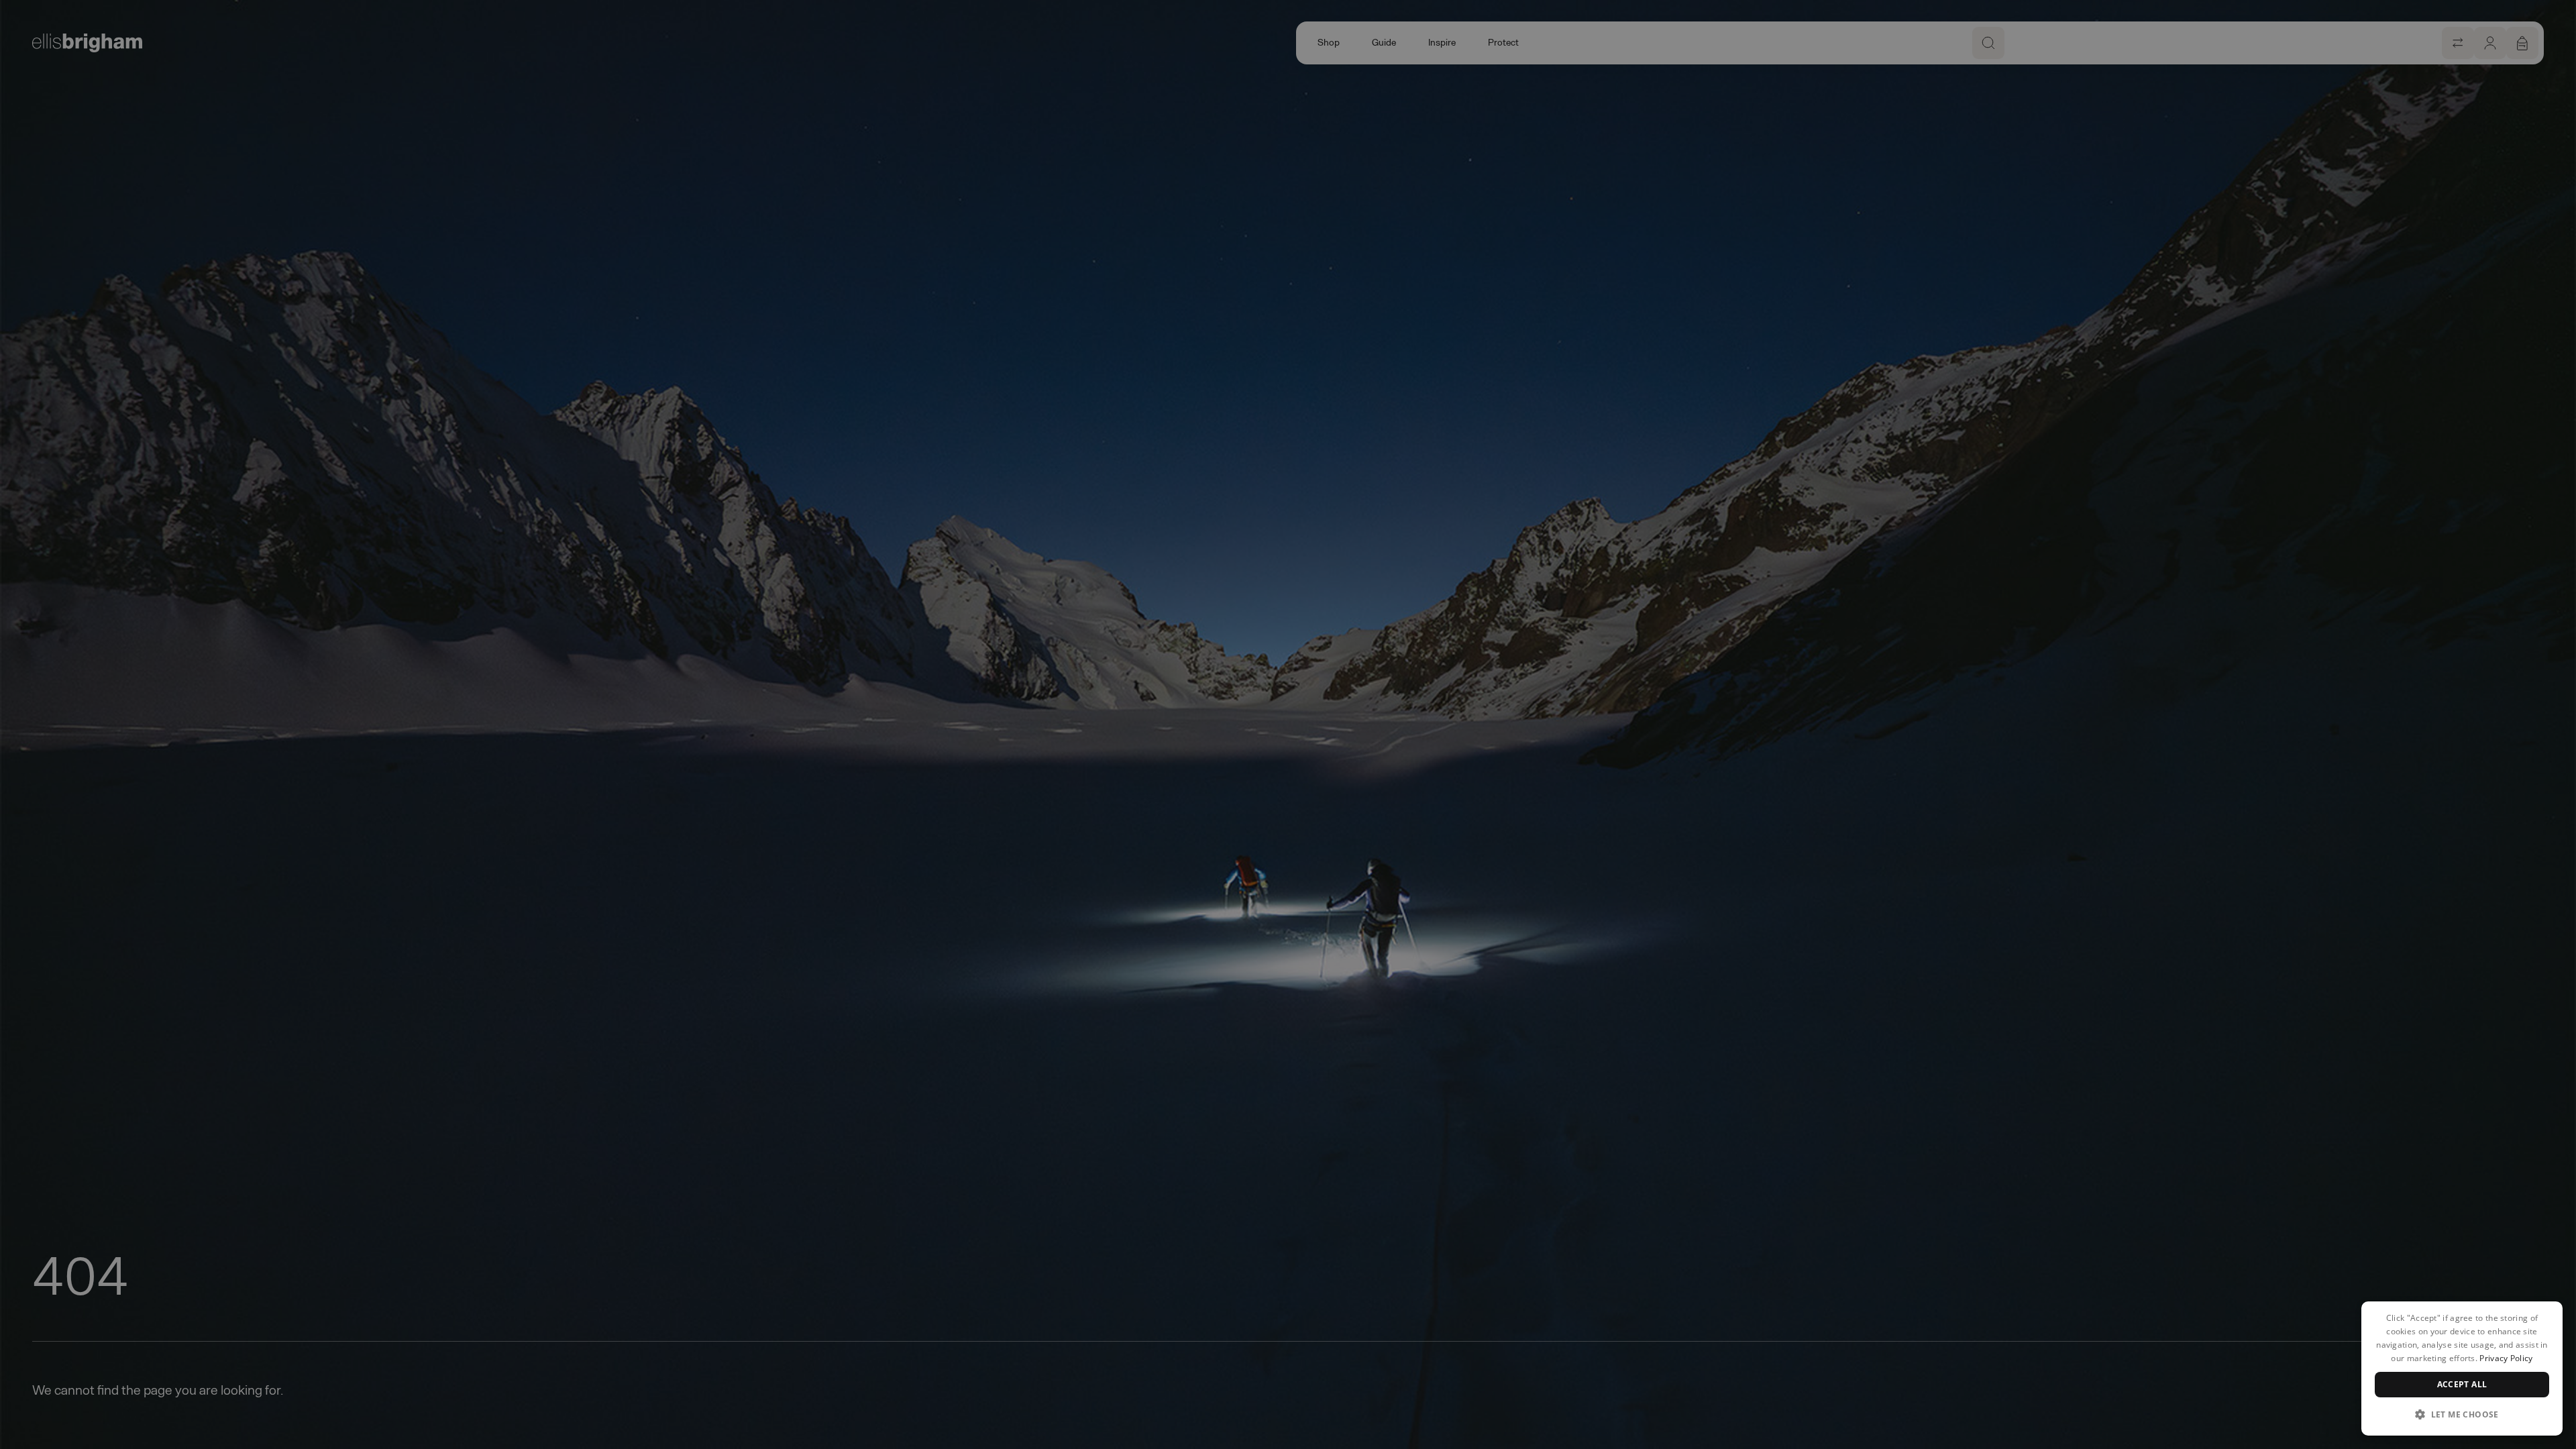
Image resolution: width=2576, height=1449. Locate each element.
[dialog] (2462, 1368)
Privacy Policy (2506, 1358)
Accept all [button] (2462, 1384)
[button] (2462, 1414)
